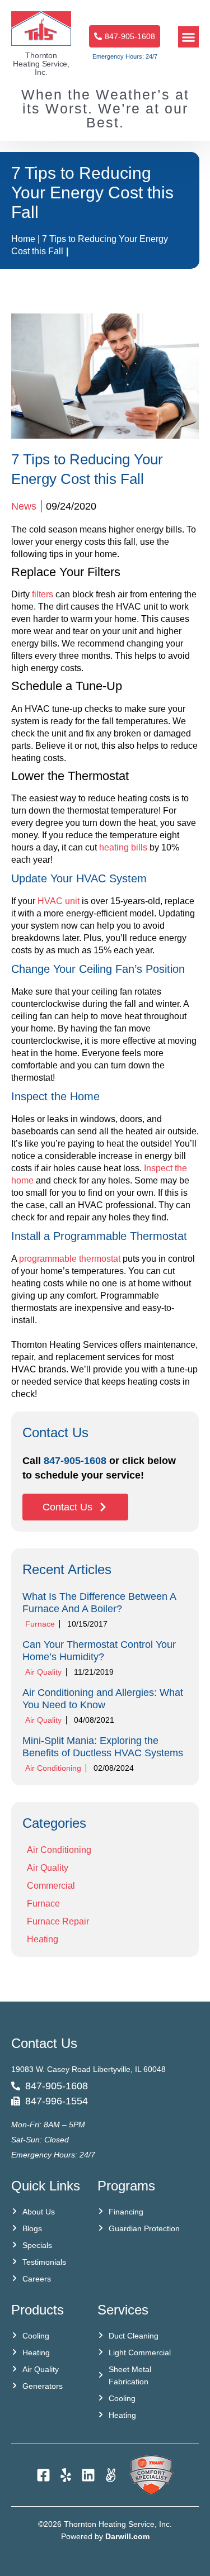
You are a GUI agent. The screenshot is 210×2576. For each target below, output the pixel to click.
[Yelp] (66, 2475)
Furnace (40, 1624)
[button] (189, 37)
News (24, 506)
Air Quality (43, 1672)
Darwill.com (127, 2536)
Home (23, 239)
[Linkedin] (88, 2475)
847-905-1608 (75, 1461)
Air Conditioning (53, 1768)
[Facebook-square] (43, 2475)
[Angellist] (111, 2475)
